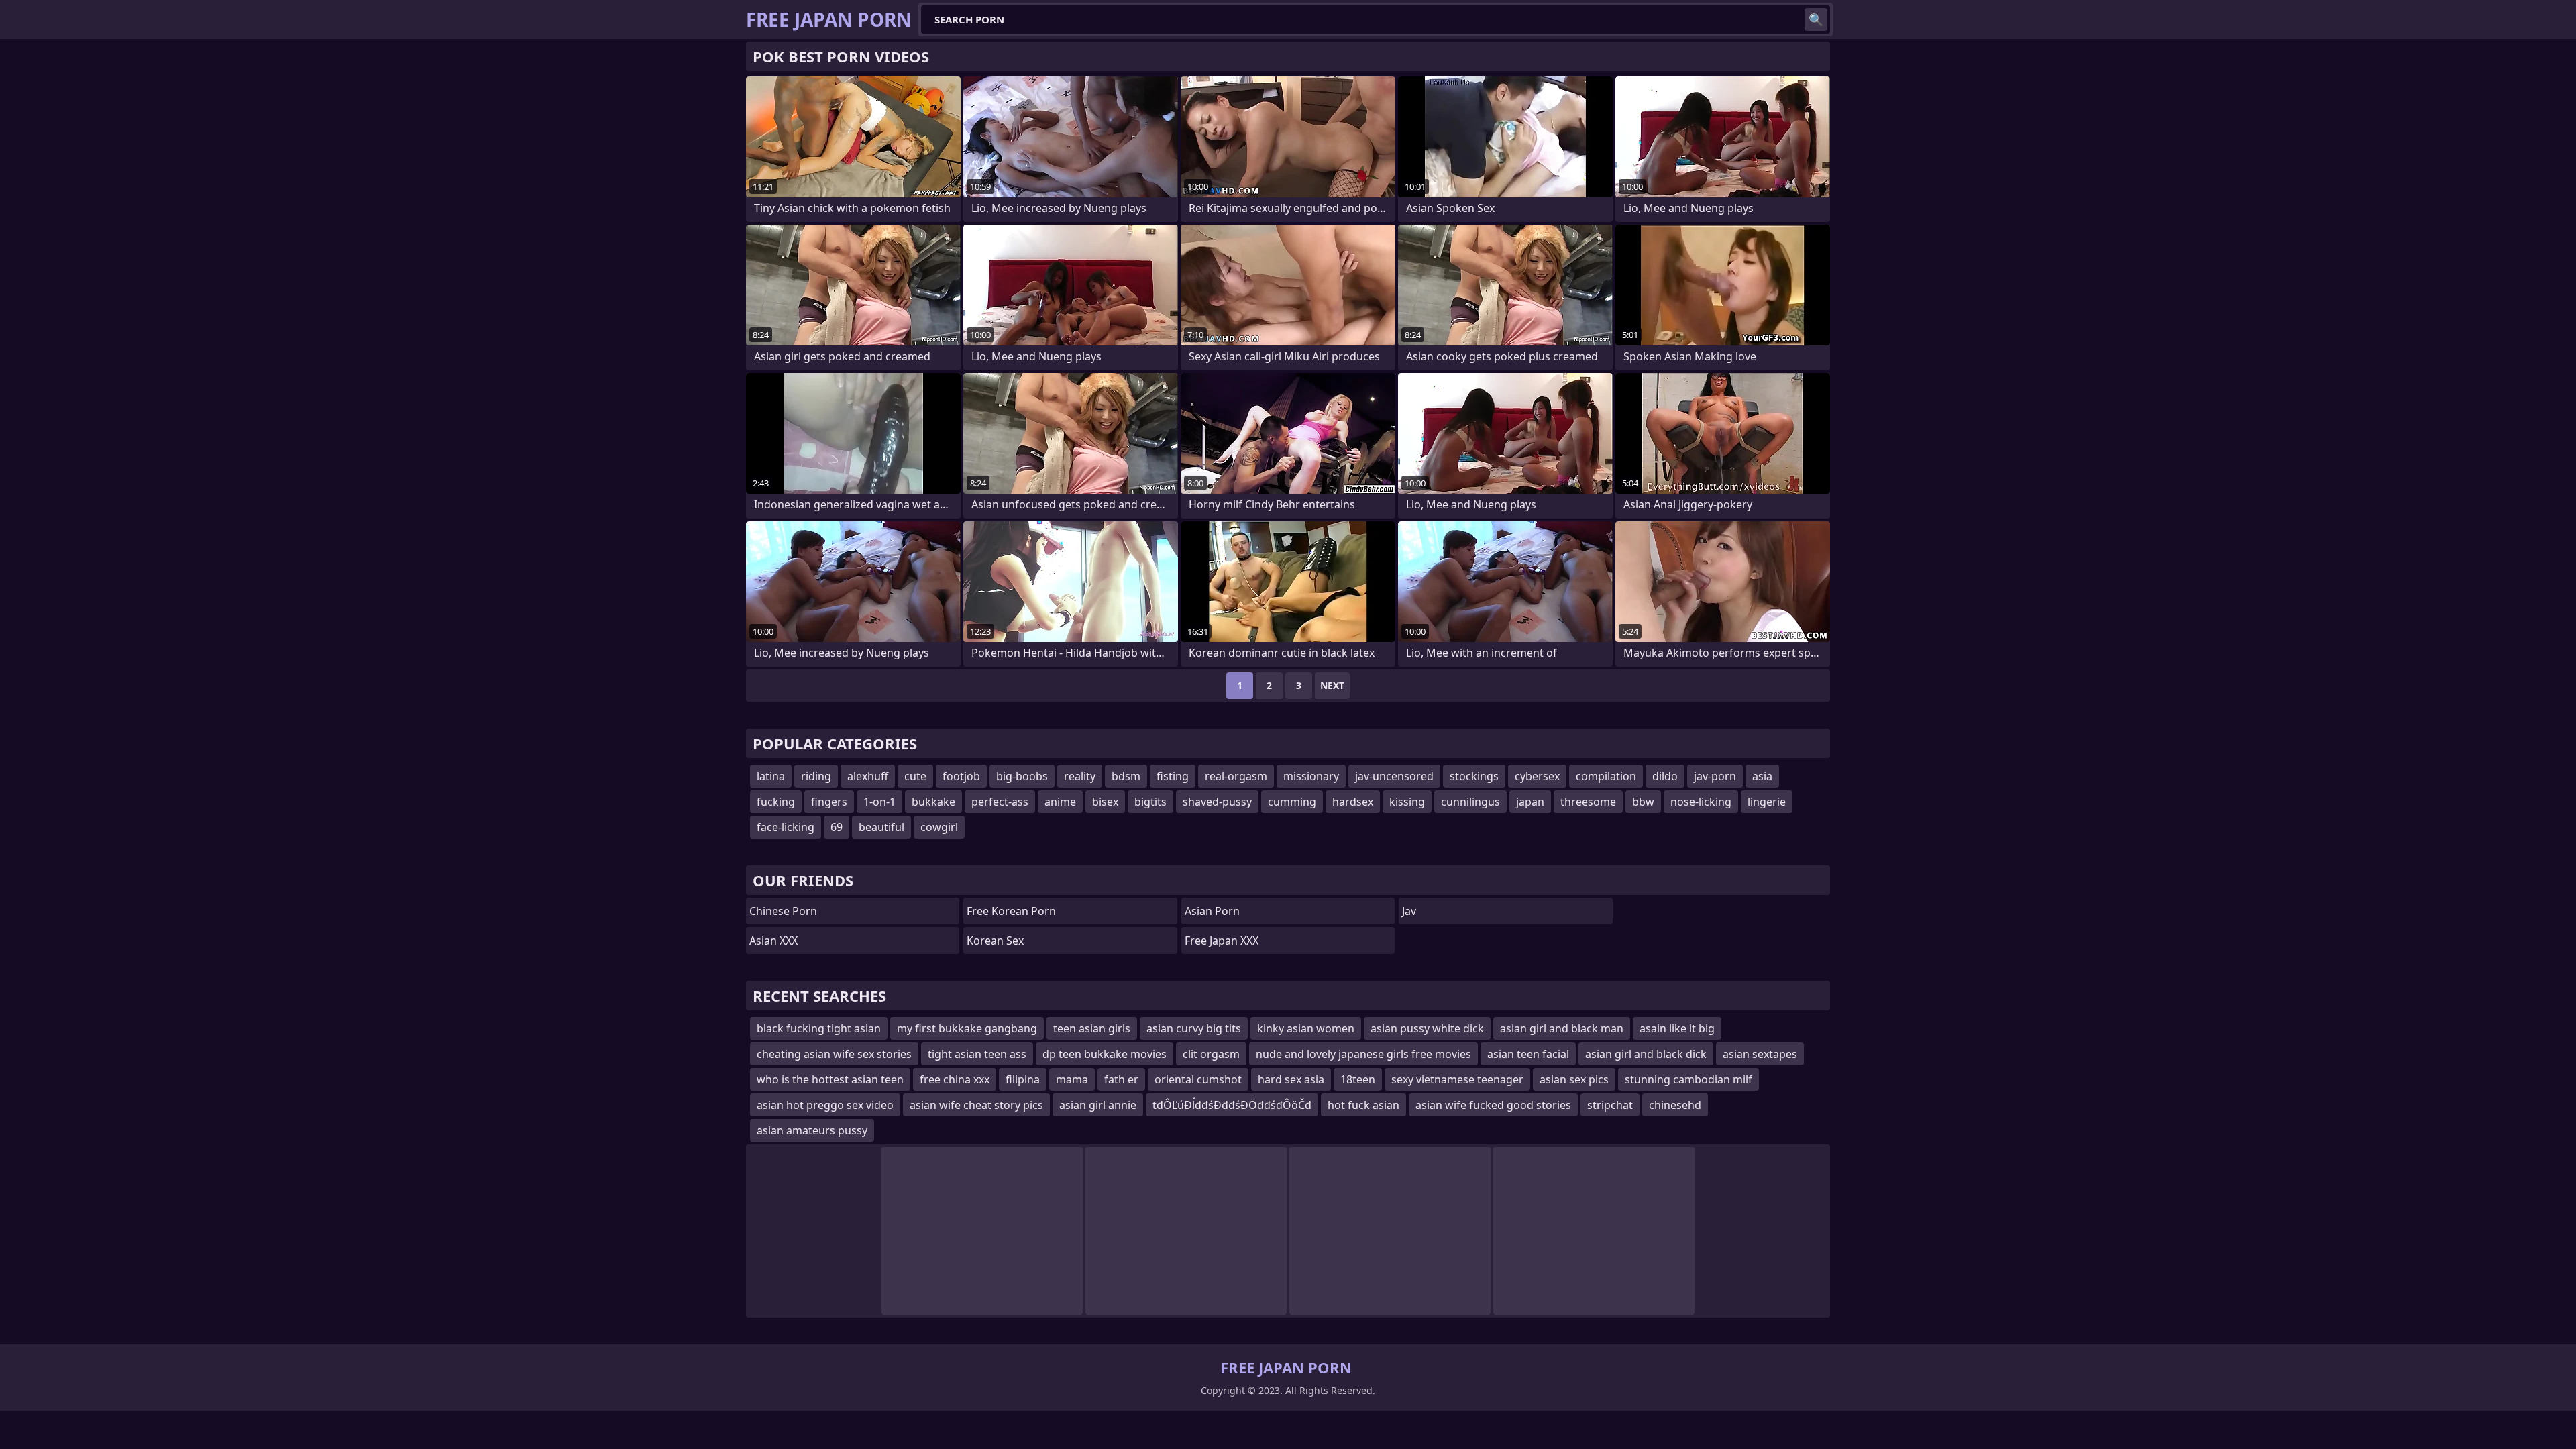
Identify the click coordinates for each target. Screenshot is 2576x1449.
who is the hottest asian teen (830, 1079)
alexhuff (868, 776)
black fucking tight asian (819, 1028)
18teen (1358, 1079)
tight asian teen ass (977, 1054)
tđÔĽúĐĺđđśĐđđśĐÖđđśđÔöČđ (1232, 1105)
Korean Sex (995, 941)
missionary (1311, 776)
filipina (1023, 1079)
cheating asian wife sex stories (834, 1054)
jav (1409, 911)
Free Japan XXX (1222, 941)
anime (1060, 802)
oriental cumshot (1198, 1079)
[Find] (1816, 19)
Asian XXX (773, 941)
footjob (961, 776)
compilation (1606, 776)
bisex (1105, 802)
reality (1080, 776)
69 (837, 827)
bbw (1643, 802)
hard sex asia (1291, 1079)
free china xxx (955, 1079)
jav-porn (1715, 776)
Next (1332, 685)
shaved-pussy (1217, 802)
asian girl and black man (1562, 1028)
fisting (1173, 776)
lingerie (1767, 802)
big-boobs (1022, 776)
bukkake (933, 802)
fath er (1121, 1079)
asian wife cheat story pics (976, 1105)
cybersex (1537, 776)
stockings (1474, 776)
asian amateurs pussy (812, 1130)
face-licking (786, 827)
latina (771, 776)
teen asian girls (1092, 1028)
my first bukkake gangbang (967, 1028)
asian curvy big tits (1194, 1028)
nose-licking (1701, 802)
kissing (1407, 802)
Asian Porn (1212, 911)
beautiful (881, 827)
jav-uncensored (1394, 776)
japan (1530, 802)
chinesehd (1675, 1105)
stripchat (1610, 1105)
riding (816, 776)
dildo (1665, 776)
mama (1072, 1079)
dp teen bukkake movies (1105, 1054)
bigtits (1150, 802)
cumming (1292, 802)
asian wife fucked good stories (1493, 1105)
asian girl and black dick (1646, 1054)
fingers (829, 802)
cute (915, 776)
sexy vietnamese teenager (1457, 1079)
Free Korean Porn (1011, 911)
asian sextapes (1760, 1054)
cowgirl (939, 827)
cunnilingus (1470, 802)
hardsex (1353, 802)
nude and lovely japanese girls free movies (1363, 1054)
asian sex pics (1574, 1079)
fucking (776, 802)
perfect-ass (1000, 802)
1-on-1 (879, 802)
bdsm (1126, 776)
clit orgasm (1211, 1054)
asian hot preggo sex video (825, 1105)
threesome (1588, 802)
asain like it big (1677, 1028)
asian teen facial (1528, 1054)
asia (1762, 776)
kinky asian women (1306, 1028)
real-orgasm (1236, 776)
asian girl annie (1098, 1105)
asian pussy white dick (1427, 1028)
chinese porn (783, 911)
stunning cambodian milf (1688, 1079)
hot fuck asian (1363, 1105)
